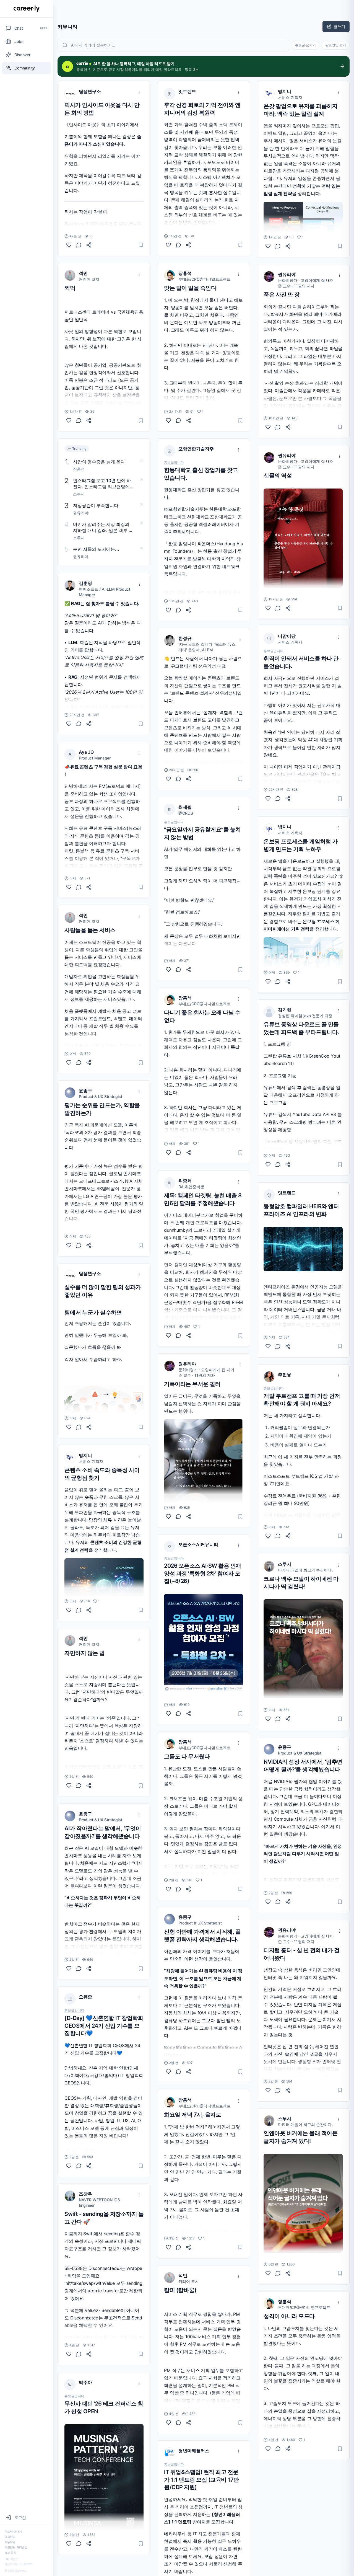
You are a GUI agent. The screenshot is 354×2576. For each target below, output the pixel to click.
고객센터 (10, 2537)
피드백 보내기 (13, 2531)
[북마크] (141, 245)
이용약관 (10, 2542)
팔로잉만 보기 (336, 45)
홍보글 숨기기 (305, 45)
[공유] (89, 245)
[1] (69, 1610)
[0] (69, 245)
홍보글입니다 (74, 2011)
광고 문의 (10, 2552)
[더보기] (139, 92)
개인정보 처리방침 (16, 2547)
